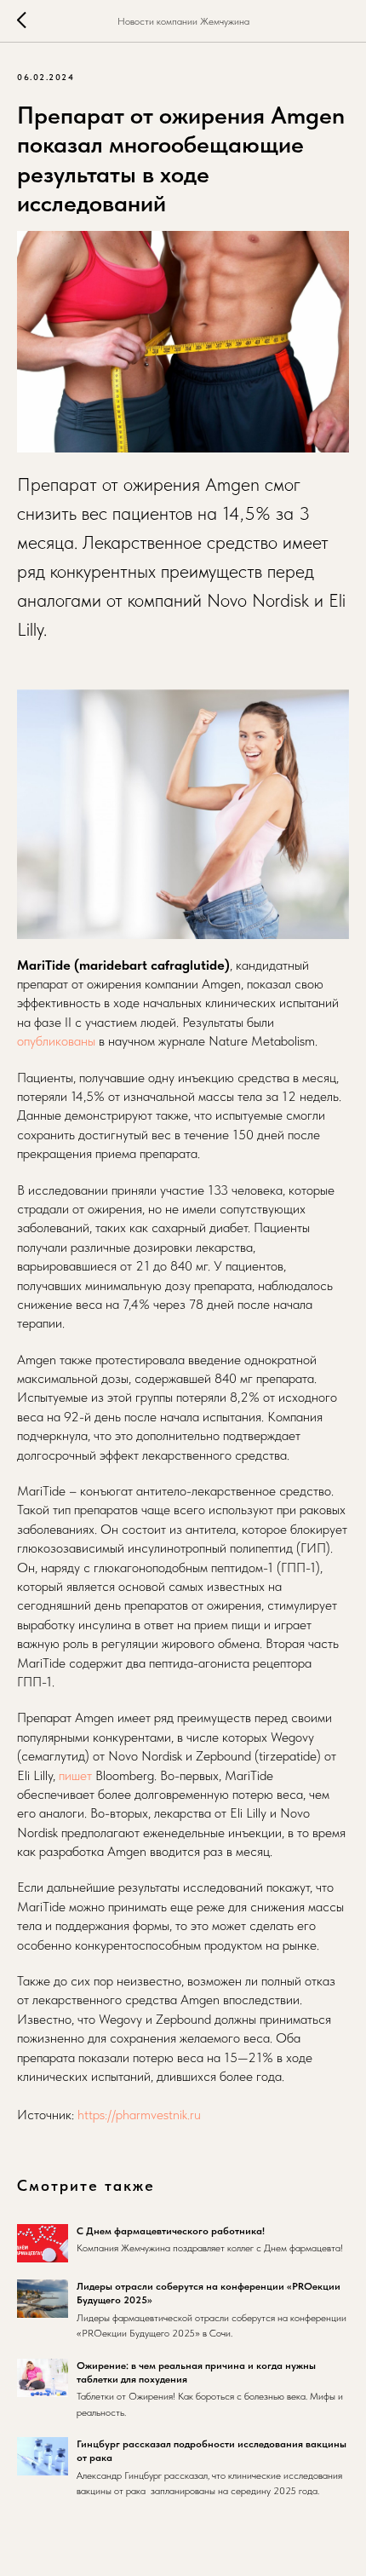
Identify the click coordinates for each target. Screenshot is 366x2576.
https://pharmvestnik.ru (139, 2115)
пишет (75, 1775)
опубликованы (56, 1041)
